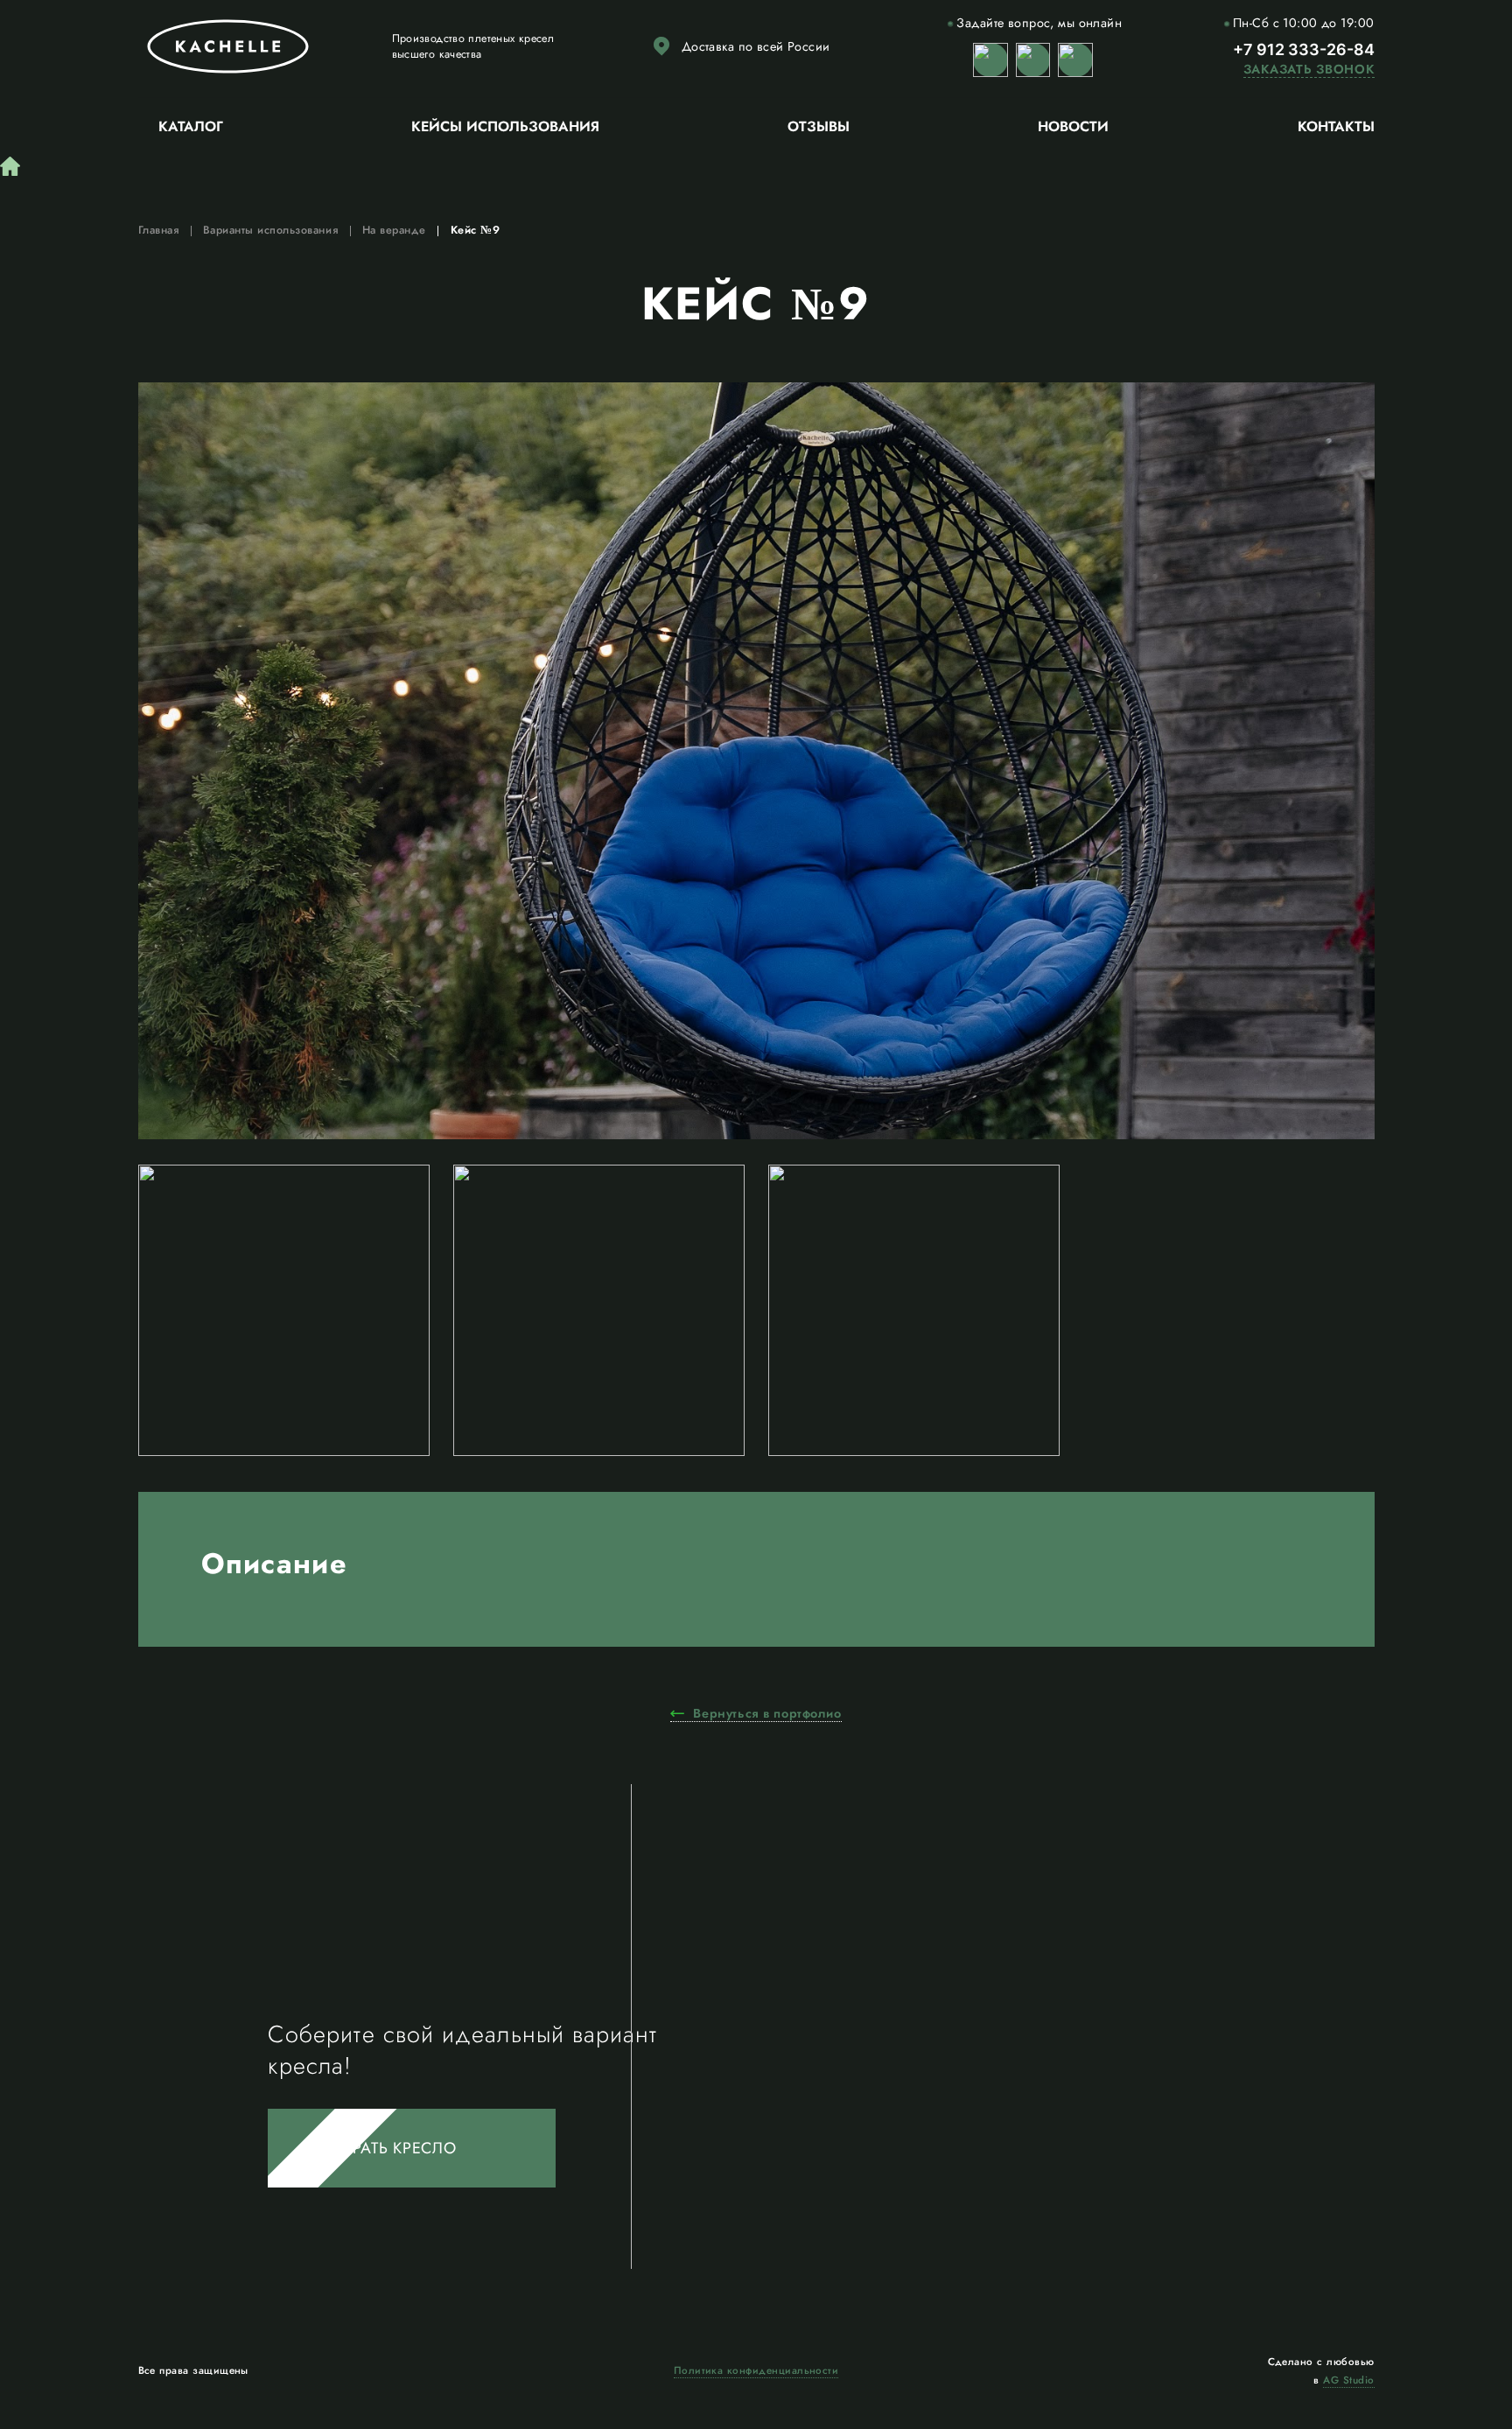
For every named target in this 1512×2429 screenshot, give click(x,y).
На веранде (394, 230)
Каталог (191, 126)
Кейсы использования (505, 126)
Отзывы (819, 126)
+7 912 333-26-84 (1304, 49)
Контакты (1336, 126)
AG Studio (1348, 2380)
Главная (159, 230)
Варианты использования (270, 230)
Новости (1073, 126)
